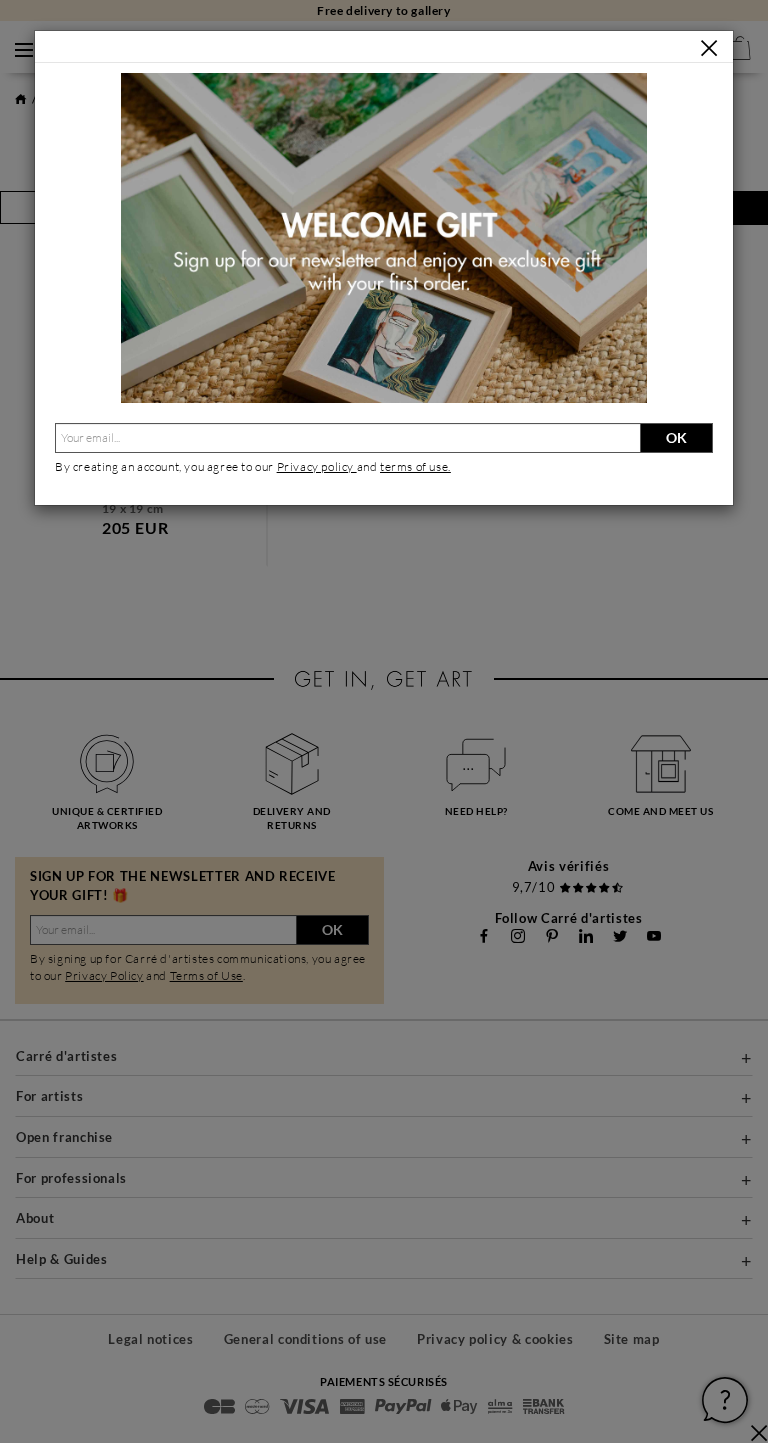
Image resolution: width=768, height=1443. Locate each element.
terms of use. (415, 466)
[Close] (709, 48)
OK (676, 437)
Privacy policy (317, 466)
